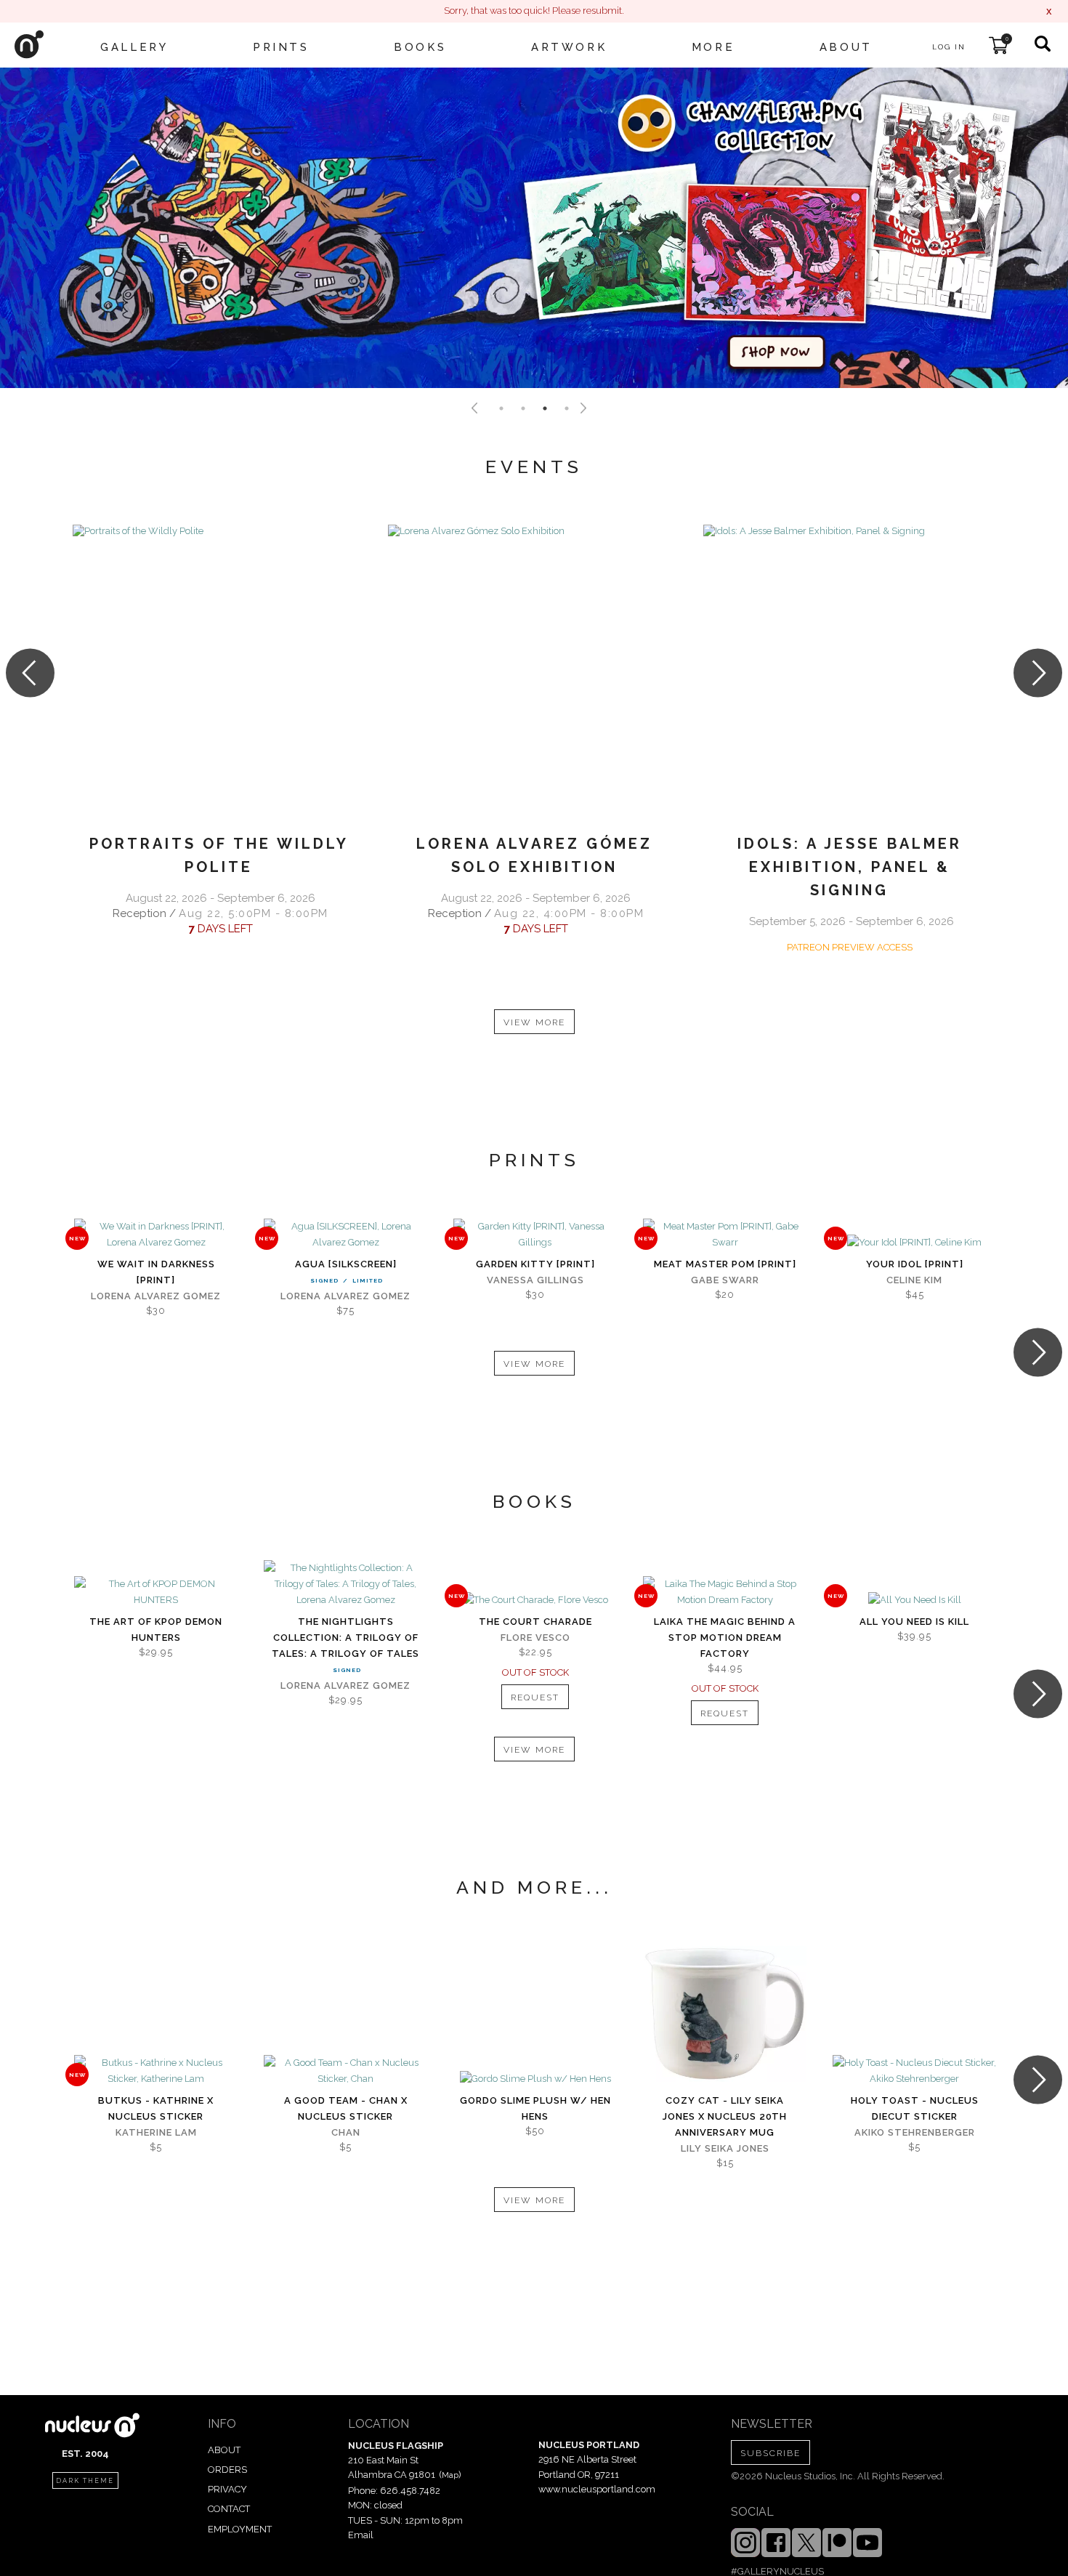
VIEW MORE (534, 1022)
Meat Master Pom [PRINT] (725, 1264)
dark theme (85, 2481)
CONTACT (229, 2509)
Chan (346, 2132)
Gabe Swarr (725, 1280)
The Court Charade (535, 1622)
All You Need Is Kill (914, 1622)
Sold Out (535, 1601)
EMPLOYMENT (240, 2529)
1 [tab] (501, 408)
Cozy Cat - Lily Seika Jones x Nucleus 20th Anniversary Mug (725, 2116)
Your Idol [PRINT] (915, 1264)
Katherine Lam (156, 2132)
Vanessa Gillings (535, 1280)
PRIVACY (227, 2489)
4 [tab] (567, 408)
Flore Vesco (535, 1638)
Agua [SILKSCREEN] (346, 1264)
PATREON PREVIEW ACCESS (850, 947)
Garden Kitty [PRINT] (535, 1264)
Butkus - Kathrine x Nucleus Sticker (156, 2108)
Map (450, 2475)
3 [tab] (545, 408)
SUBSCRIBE (770, 2453)
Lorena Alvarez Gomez (156, 1296)
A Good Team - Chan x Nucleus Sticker (346, 2108)
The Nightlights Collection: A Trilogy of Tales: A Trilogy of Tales (345, 1638)
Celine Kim (914, 1280)
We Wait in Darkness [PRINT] (156, 1272)
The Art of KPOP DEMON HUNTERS (156, 1630)
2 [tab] (523, 408)
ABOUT (224, 2450)
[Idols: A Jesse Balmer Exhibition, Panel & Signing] (849, 671)
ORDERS (227, 2470)
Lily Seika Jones (725, 2148)
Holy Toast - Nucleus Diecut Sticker (915, 2108)
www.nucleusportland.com (597, 2489)
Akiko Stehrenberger (915, 2132)
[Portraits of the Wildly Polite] (219, 671)
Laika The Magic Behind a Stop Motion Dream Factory (725, 1638)
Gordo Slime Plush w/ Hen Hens (535, 2108)
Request (535, 1697)
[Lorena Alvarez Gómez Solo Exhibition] (534, 671)
